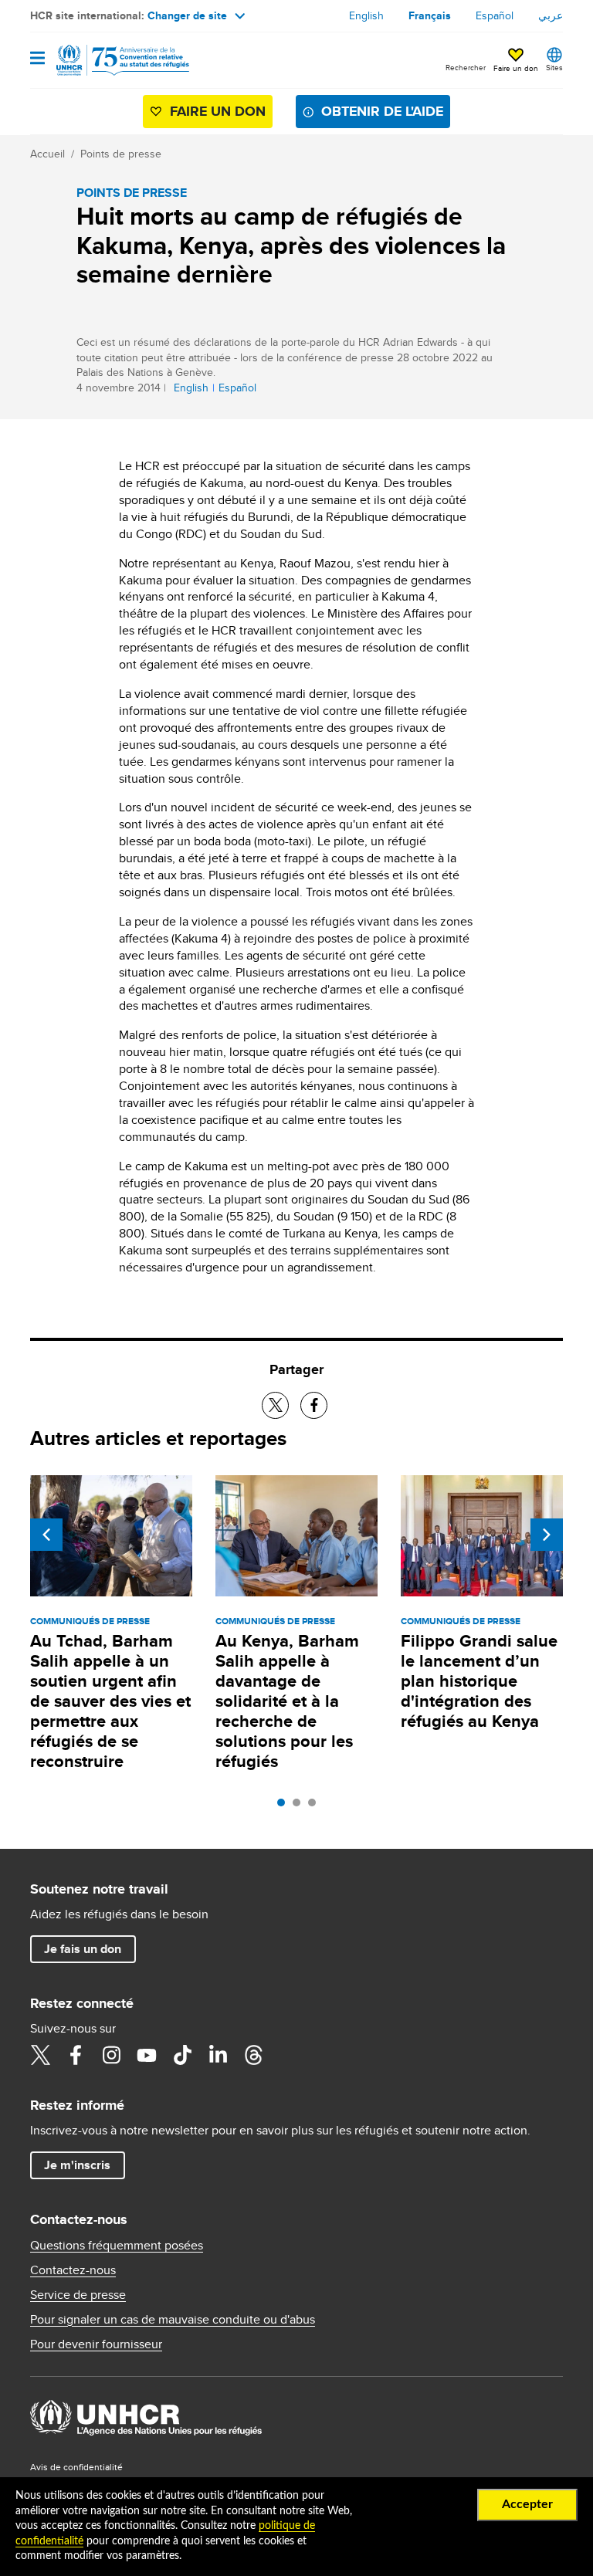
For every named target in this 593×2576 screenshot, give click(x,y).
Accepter (527, 2504)
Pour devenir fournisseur (96, 2344)
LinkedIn (218, 2055)
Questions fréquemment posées (117, 2246)
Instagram (111, 2055)
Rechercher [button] (466, 67)
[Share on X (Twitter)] (275, 1405)
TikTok (182, 2055)
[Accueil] (109, 60)
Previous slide (46, 1535)
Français (430, 15)
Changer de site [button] (187, 15)
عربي (551, 15)
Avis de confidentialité (76, 2467)
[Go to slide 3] (316, 1806)
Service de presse (78, 2295)
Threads (253, 2055)
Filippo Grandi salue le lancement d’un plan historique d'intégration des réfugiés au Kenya (479, 1681)
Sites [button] (554, 67)
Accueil (47, 154)
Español (495, 15)
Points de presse (121, 154)
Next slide (547, 1535)
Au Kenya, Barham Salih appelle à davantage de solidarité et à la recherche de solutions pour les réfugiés (287, 1701)
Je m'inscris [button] (77, 2165)
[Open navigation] (37, 59)
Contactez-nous (73, 2270)
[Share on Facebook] (314, 1405)
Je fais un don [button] (83, 1949)
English (366, 15)
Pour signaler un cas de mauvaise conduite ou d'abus (173, 2320)
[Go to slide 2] (300, 1806)
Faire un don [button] (516, 68)
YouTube (147, 2055)
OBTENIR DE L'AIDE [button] (382, 111)
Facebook (76, 2055)
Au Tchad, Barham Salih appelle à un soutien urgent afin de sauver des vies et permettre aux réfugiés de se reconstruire (110, 1701)
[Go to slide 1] (285, 1806)
